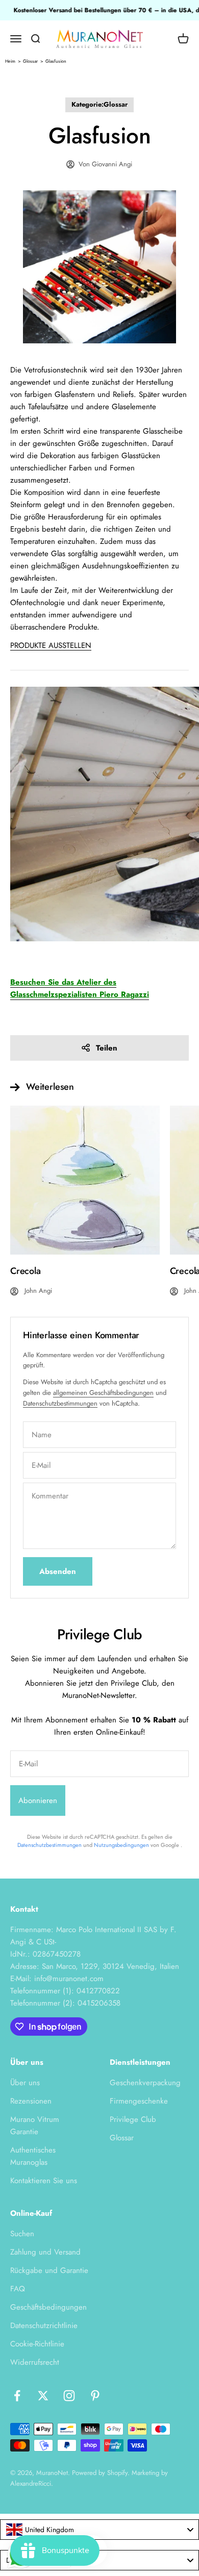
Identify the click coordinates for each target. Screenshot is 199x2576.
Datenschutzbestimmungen (60, 1403)
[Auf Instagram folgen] (69, 2396)
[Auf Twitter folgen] (43, 2396)
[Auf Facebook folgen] (17, 2396)
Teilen (107, 1048)
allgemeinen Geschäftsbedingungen (103, 1393)
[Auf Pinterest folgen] (95, 2396)
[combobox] (99, 2530)
